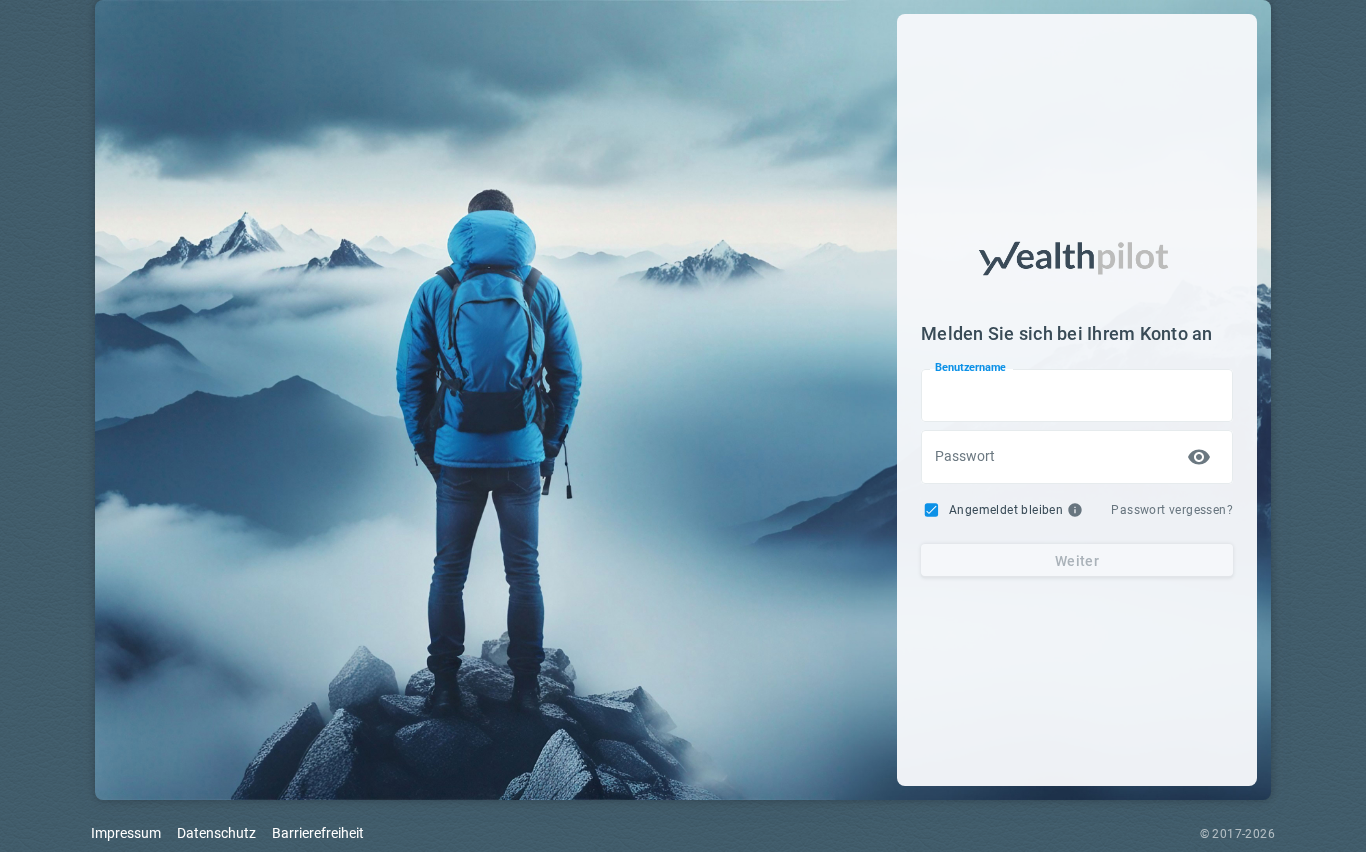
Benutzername (970, 368)
